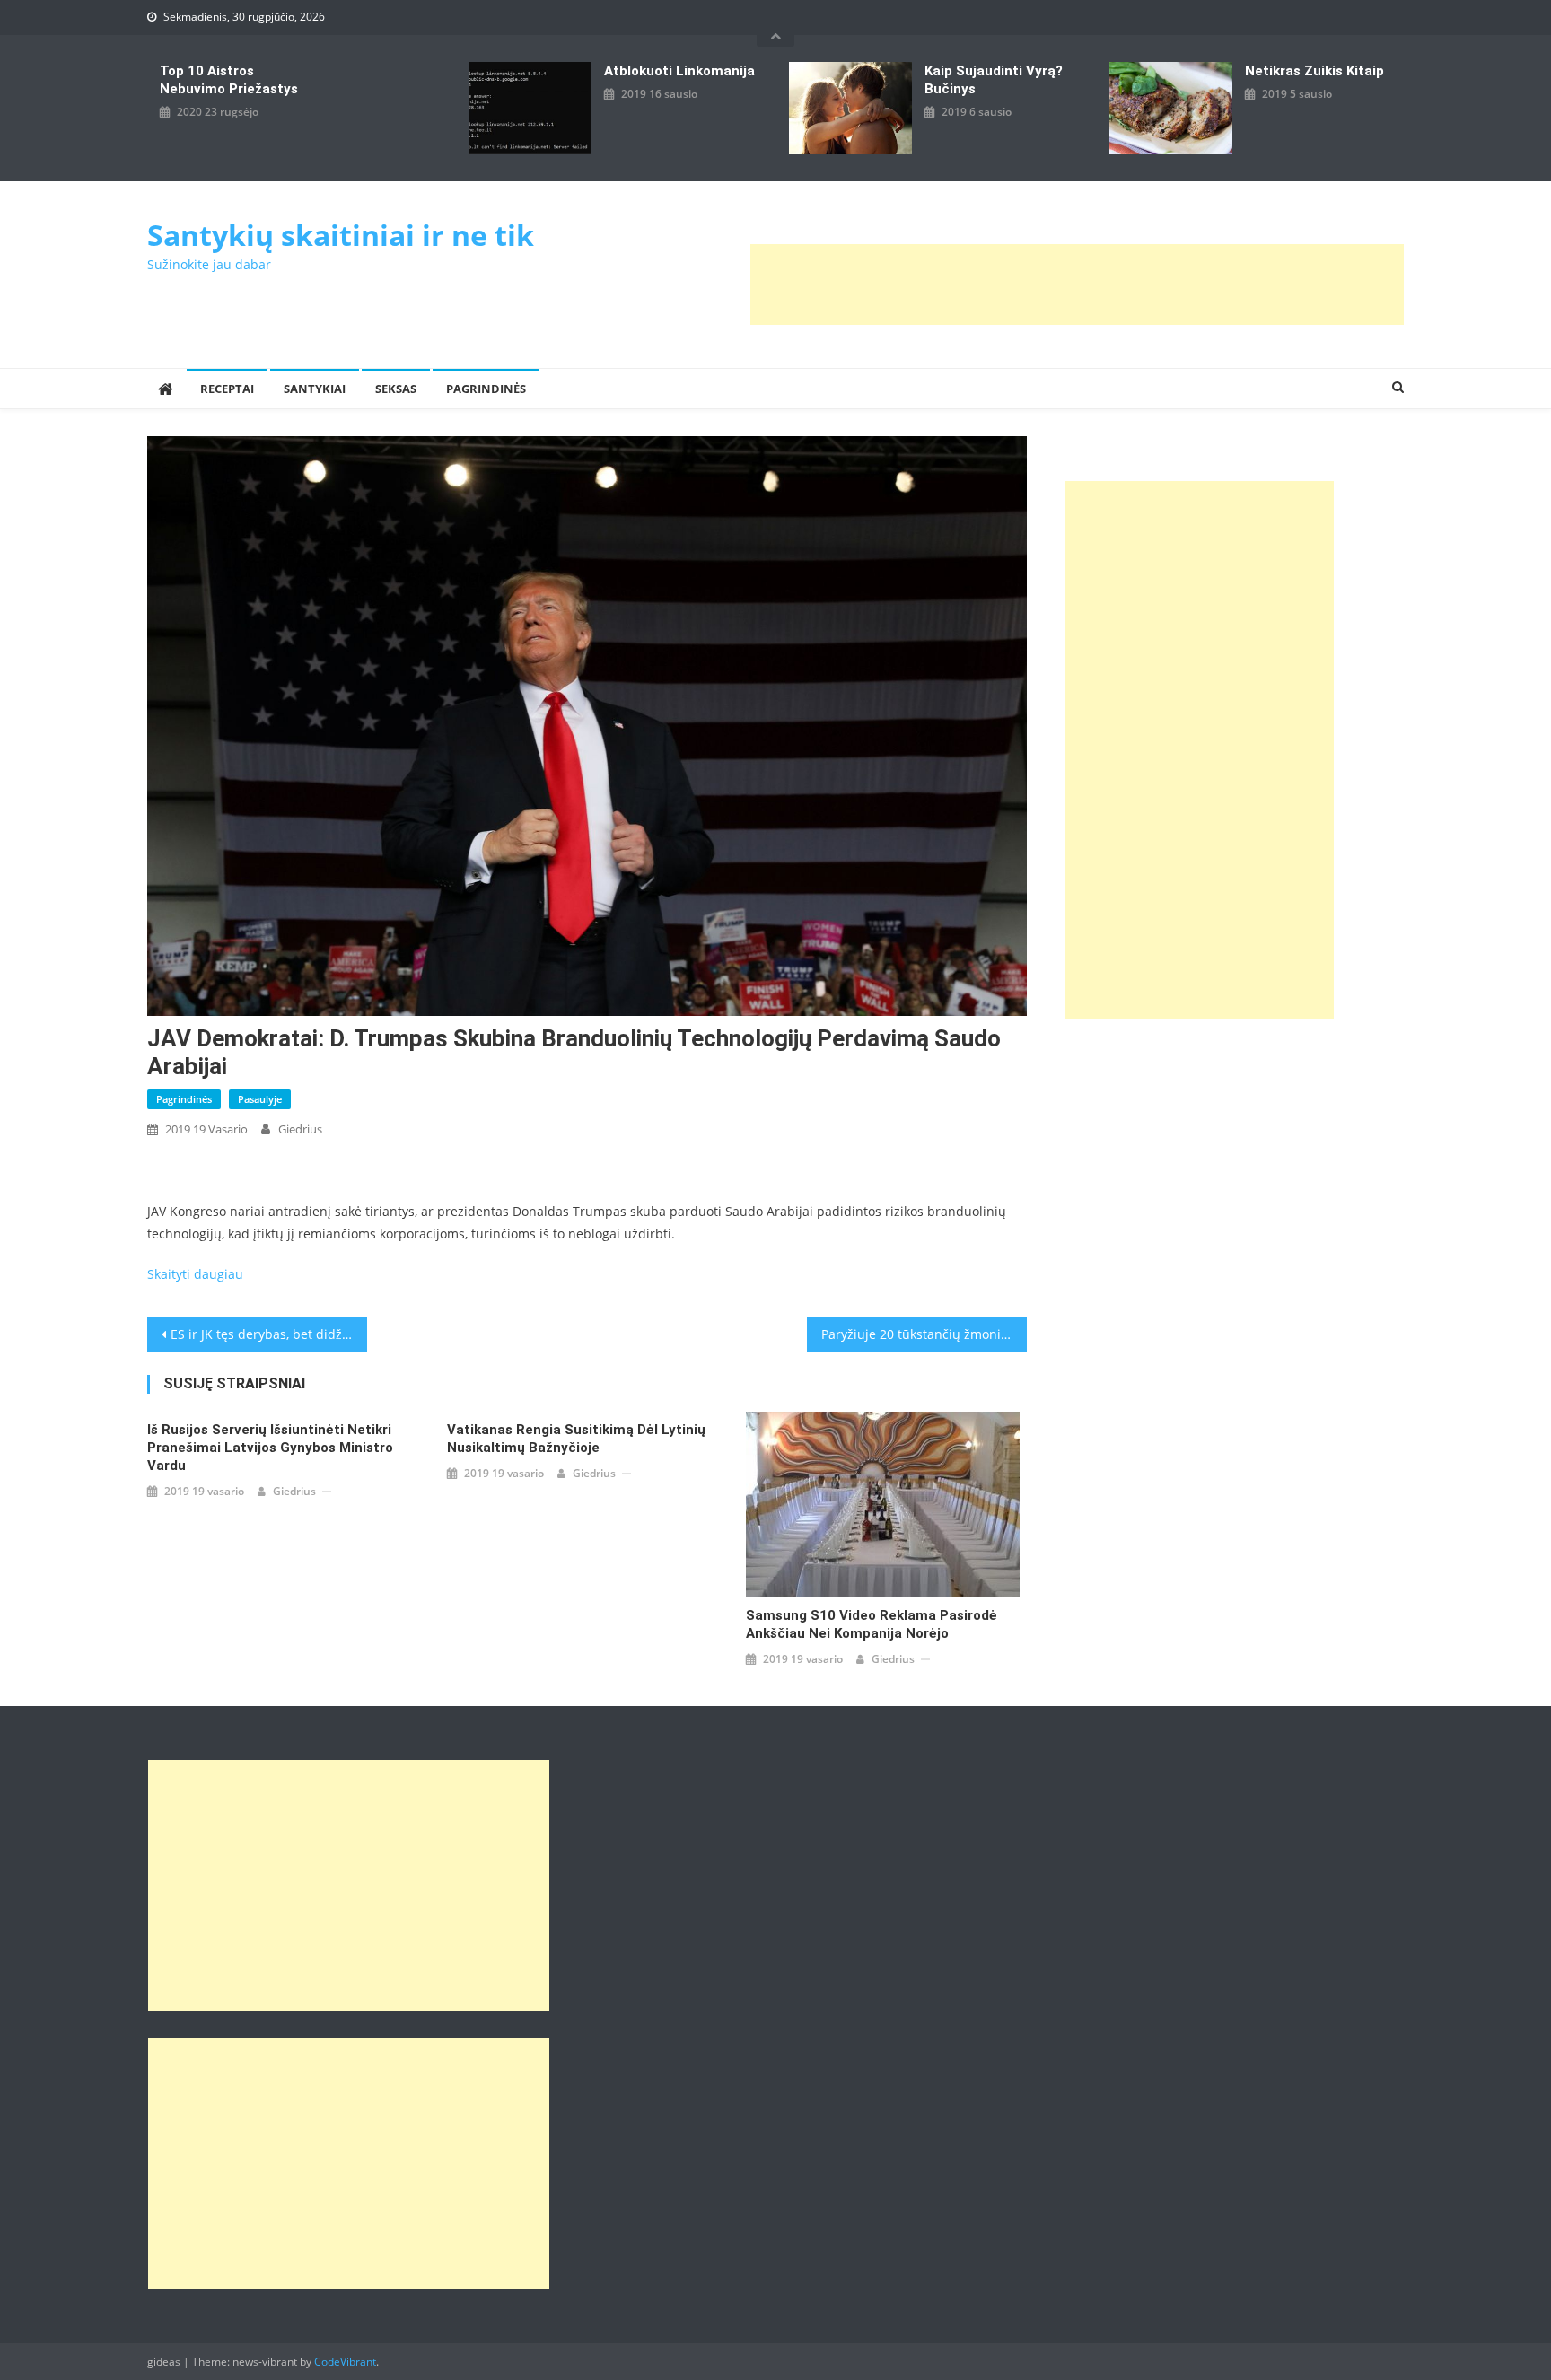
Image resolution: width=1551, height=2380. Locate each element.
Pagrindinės (486, 389)
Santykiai (315, 389)
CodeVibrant (345, 2362)
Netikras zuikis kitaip (1314, 71)
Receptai (227, 389)
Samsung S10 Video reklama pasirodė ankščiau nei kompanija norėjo (872, 1624)
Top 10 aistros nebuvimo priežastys (229, 80)
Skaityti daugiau (195, 1274)
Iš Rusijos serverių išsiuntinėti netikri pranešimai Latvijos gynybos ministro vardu (270, 1448)
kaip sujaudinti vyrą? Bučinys (994, 80)
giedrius (300, 1129)
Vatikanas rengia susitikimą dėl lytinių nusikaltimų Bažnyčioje (576, 1439)
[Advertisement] (1077, 284)
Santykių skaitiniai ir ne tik (341, 235)
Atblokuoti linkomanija (679, 71)
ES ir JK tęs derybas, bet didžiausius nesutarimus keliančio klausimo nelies (269, 1334)
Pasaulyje (260, 1099)
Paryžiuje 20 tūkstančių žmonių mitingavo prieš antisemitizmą (924, 1334)
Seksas (396, 389)
